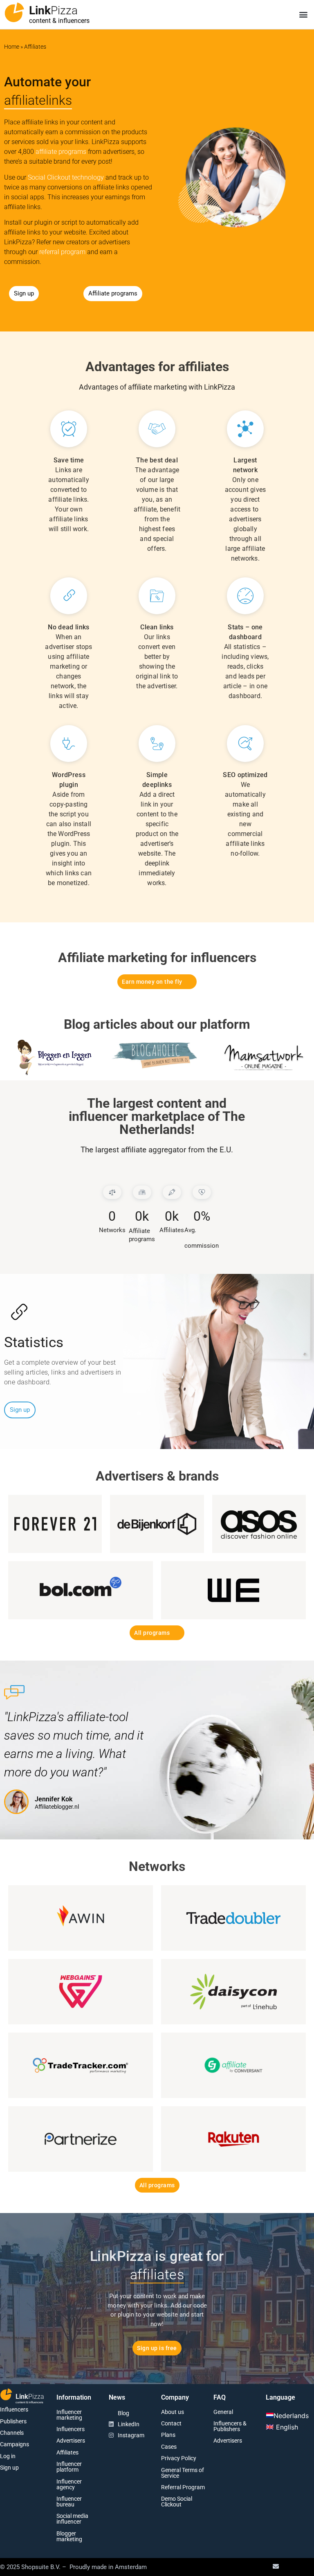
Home (12, 47)
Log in (8, 2456)
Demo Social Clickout (177, 2502)
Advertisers (71, 2441)
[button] (303, 15)
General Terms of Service (183, 2473)
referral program (62, 252)
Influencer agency (69, 2484)
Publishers (13, 2421)
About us (173, 2412)
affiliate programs (61, 152)
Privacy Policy (179, 2458)
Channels (12, 2433)
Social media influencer (72, 2519)
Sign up (9, 2468)
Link (53, 10)
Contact (171, 2423)
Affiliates (67, 2452)
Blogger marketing (69, 2536)
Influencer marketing (69, 2415)
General (223, 2412)
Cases (169, 2447)
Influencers (14, 2409)
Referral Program (183, 2487)
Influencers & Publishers (230, 2426)
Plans (168, 2435)
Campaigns (15, 2444)
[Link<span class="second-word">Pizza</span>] (14, 12)
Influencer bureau (69, 2502)
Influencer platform (69, 2467)
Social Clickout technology (66, 177)
